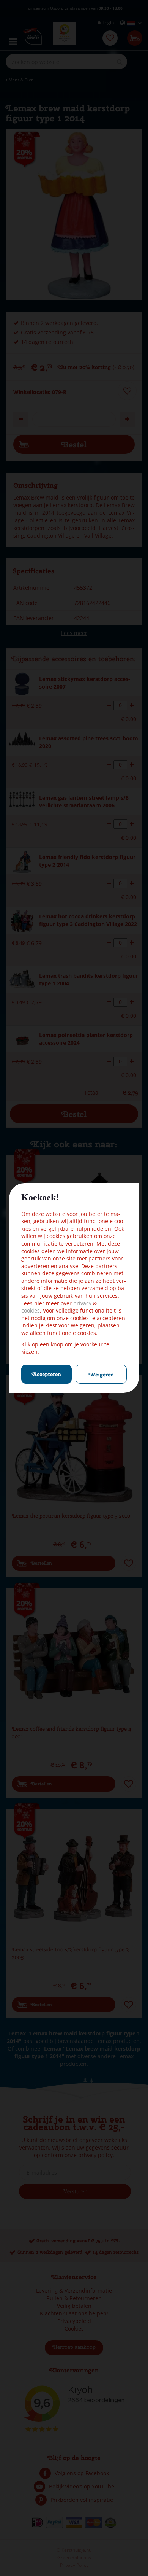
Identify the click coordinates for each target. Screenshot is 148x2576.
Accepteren (46, 1374)
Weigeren (101, 1375)
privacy (83, 1303)
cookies (31, 1310)
